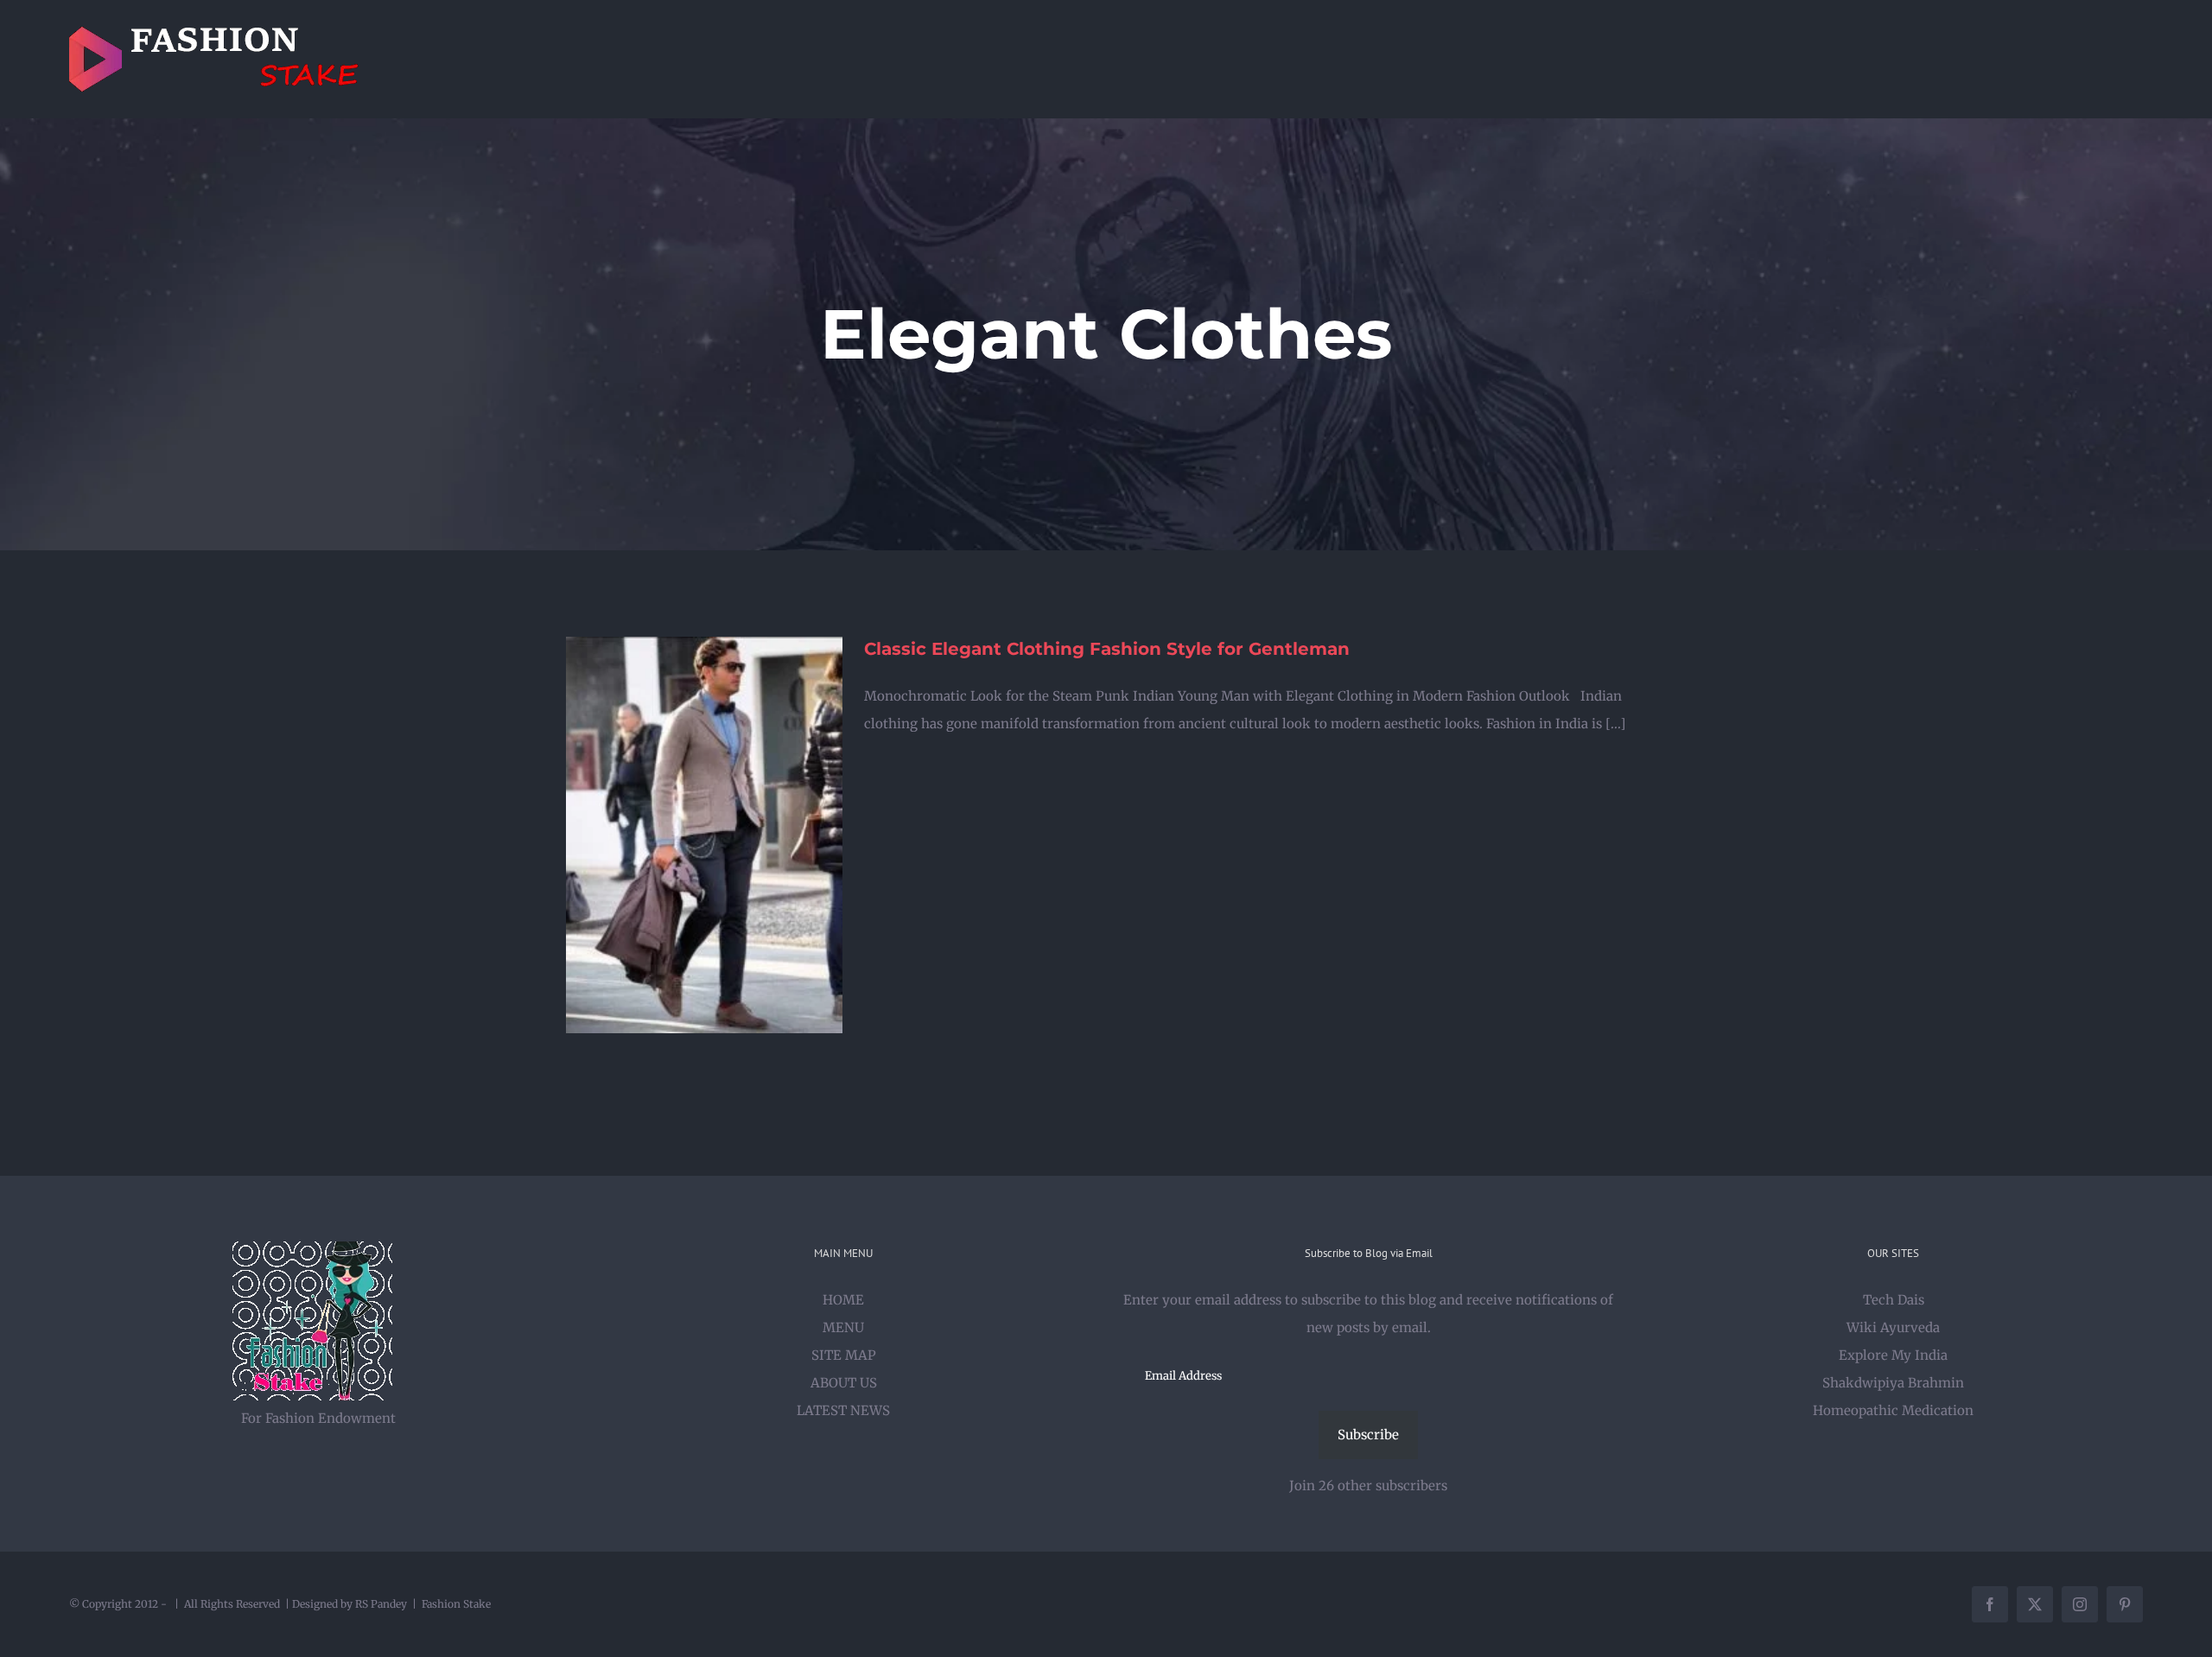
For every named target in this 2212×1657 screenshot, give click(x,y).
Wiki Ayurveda (1893, 1327)
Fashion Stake (456, 1604)
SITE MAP (844, 1355)
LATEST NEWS (843, 1410)
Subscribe (1368, 1435)
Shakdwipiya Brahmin (1893, 1383)
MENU (843, 1327)
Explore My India (1893, 1355)
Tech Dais (1894, 1300)
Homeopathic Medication (1893, 1410)
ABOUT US (844, 1383)
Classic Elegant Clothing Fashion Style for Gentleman (1107, 649)
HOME (843, 1300)
